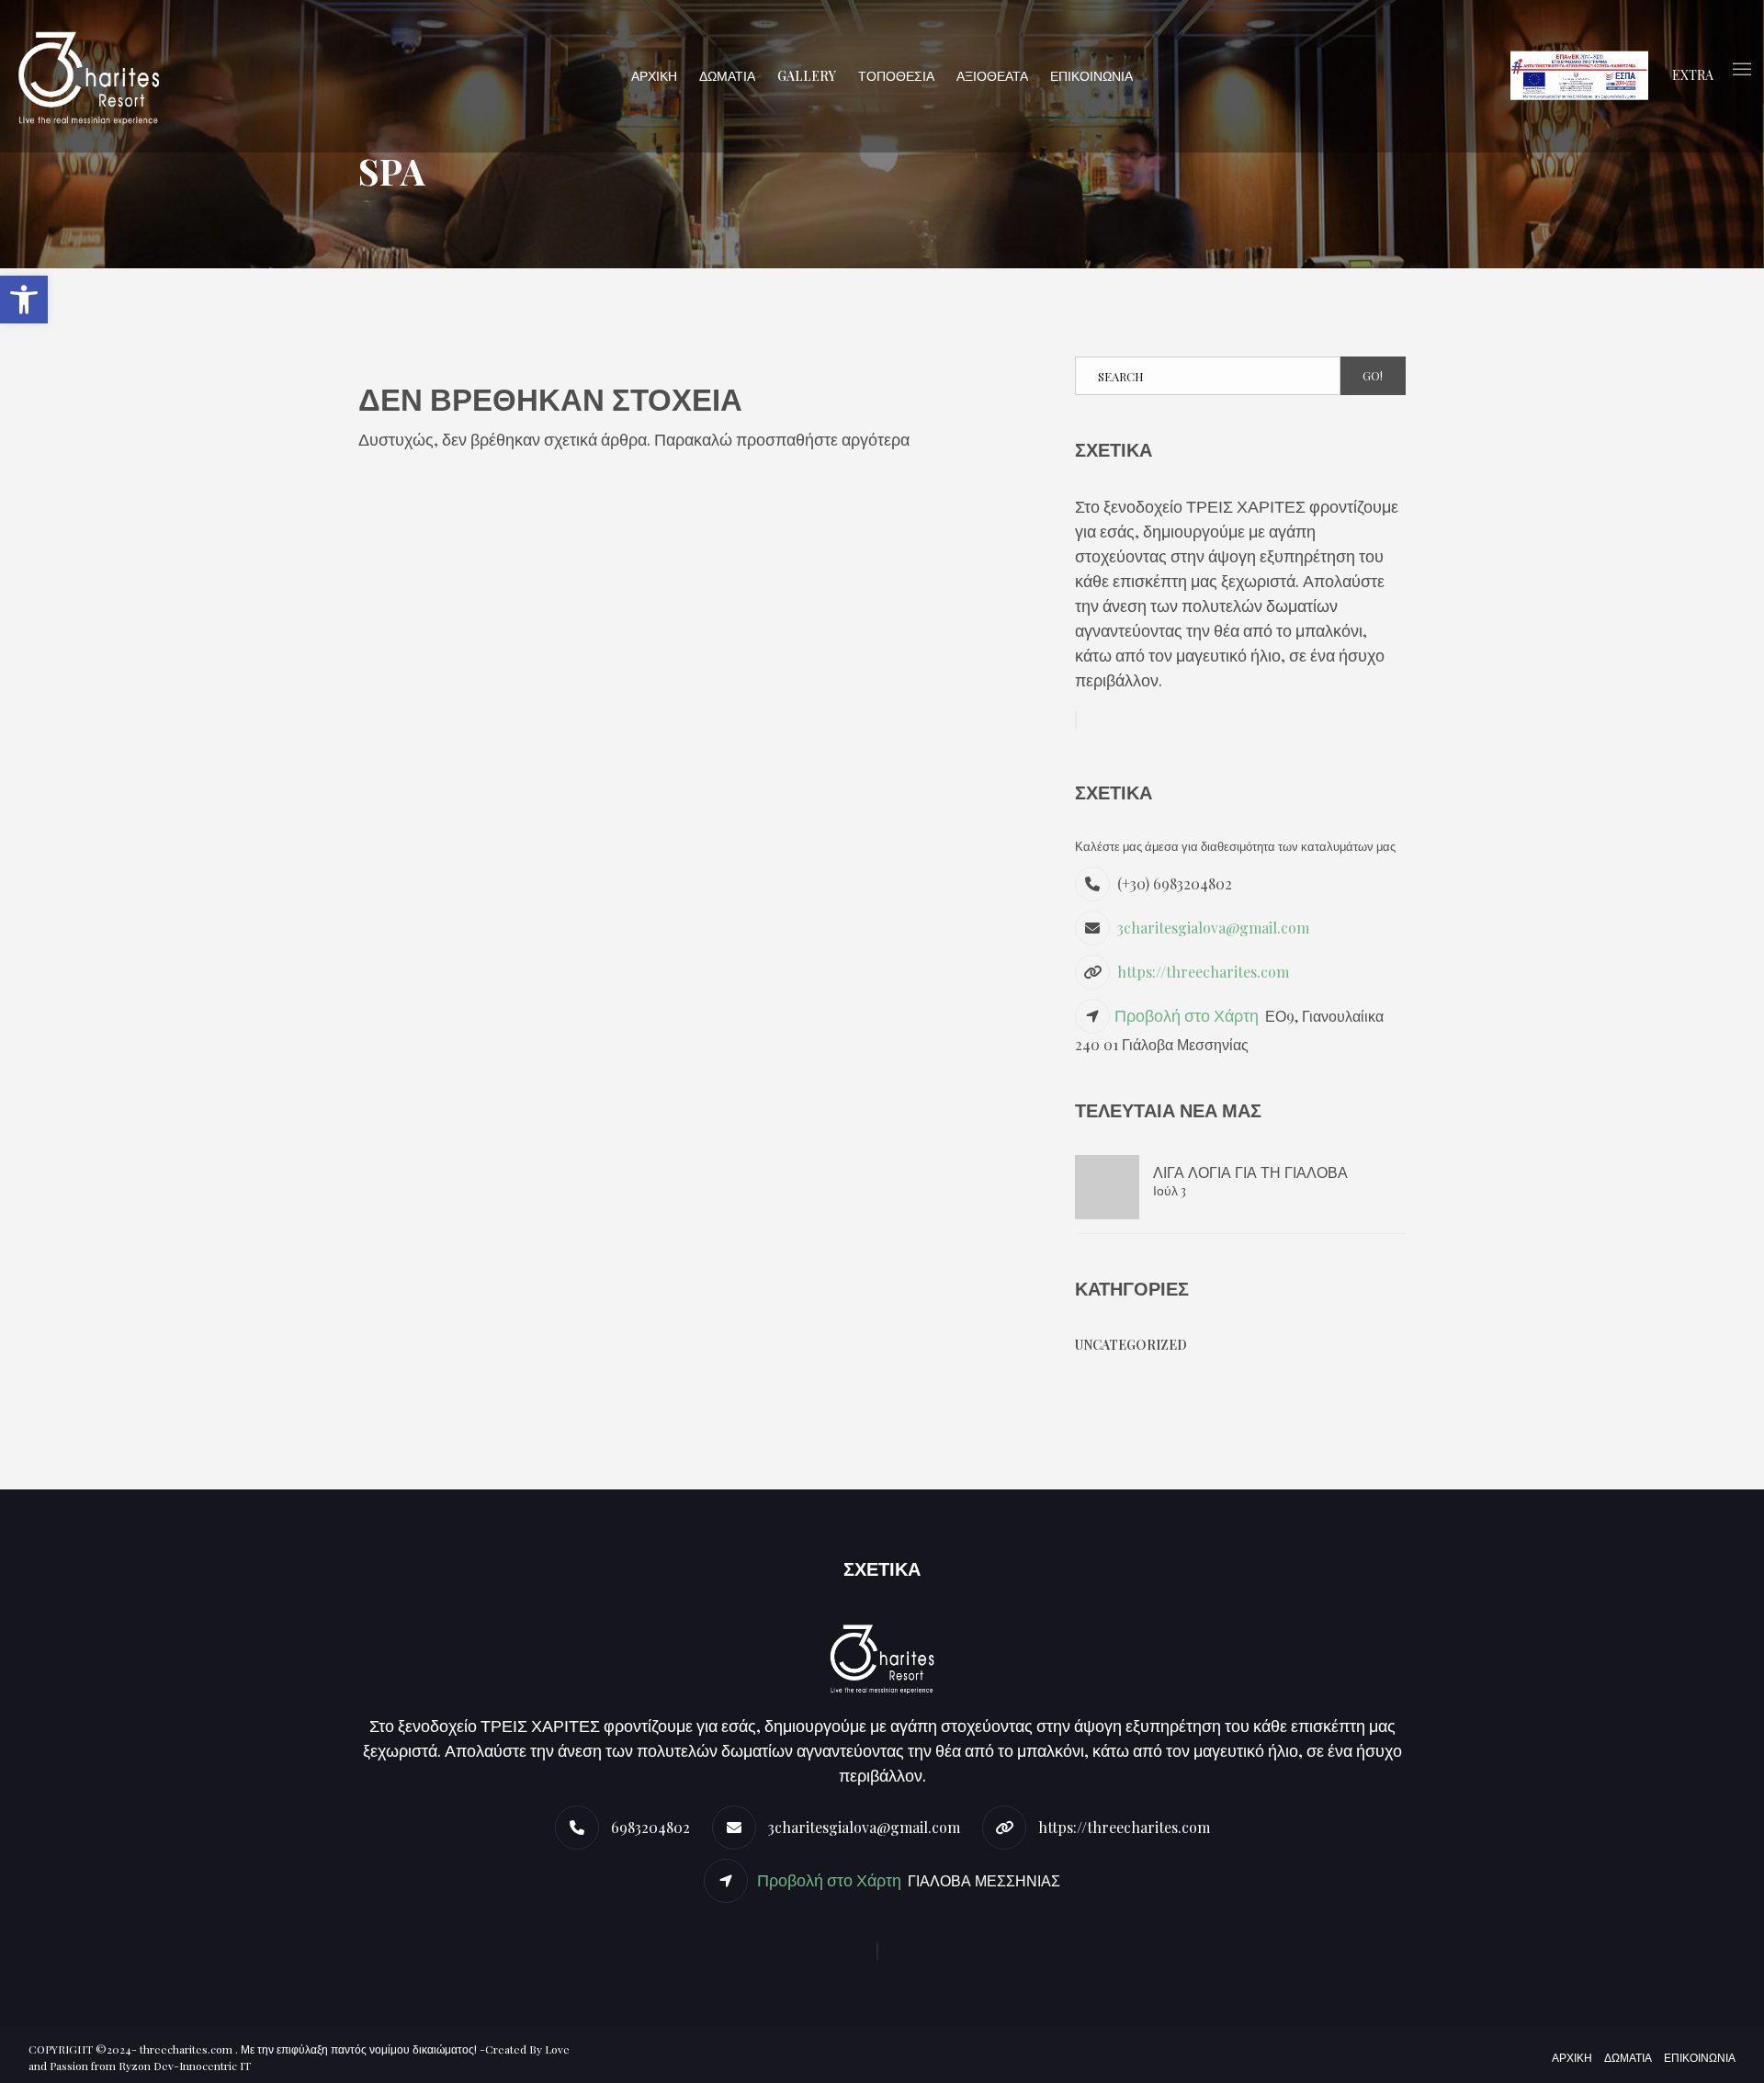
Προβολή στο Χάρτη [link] (1188, 1015)
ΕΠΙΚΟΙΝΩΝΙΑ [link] (1091, 76)
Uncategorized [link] (1131, 1345)
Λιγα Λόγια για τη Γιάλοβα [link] (1250, 1172)
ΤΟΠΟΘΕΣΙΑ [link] (896, 76)
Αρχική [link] (1572, 2057)
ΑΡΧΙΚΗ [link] (654, 76)
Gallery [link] (807, 76)
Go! (1373, 375)
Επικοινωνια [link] (1700, 2057)
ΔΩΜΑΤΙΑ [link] (727, 76)
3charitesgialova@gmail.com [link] (1213, 928)
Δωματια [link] (1628, 2057)
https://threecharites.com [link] (1203, 972)
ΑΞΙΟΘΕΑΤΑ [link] (992, 76)
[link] (24, 300)
